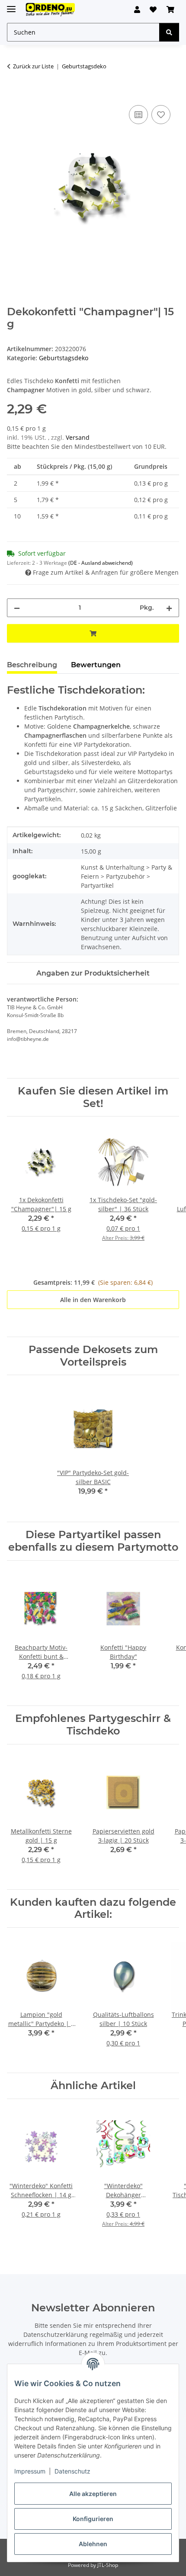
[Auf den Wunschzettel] (161, 115)
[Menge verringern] (17, 608)
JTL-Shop (108, 2565)
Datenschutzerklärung (56, 2334)
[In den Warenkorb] (14, 93)
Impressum (30, 2471)
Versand (78, 437)
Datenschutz (72, 2471)
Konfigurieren (93, 2519)
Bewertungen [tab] (96, 665)
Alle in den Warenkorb (93, 1300)
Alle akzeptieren (93, 2494)
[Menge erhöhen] (169, 608)
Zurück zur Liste (33, 66)
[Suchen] (169, 32)
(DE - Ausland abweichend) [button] (101, 563)
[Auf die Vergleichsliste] (138, 115)
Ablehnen (93, 2544)
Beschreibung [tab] (32, 665)
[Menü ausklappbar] (11, 5)
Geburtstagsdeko (64, 358)
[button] (137, 10)
